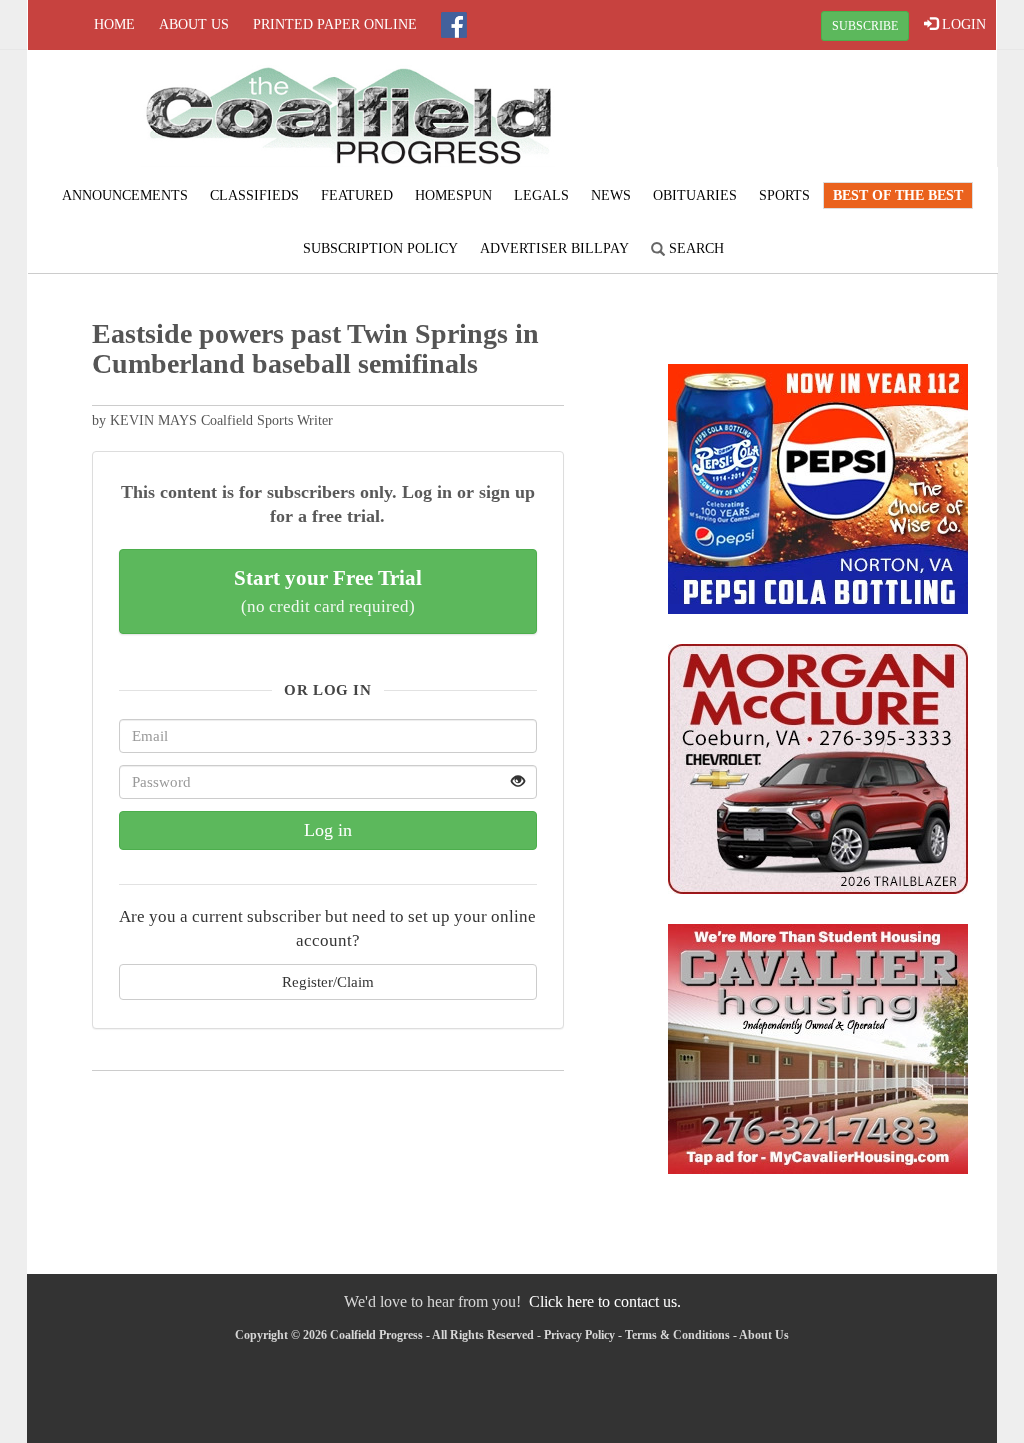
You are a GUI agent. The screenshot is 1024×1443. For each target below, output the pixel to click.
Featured (357, 195)
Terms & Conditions (677, 1335)
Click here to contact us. (605, 1301)
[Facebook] (454, 25)
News (611, 195)
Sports (784, 195)
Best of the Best (898, 195)
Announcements (125, 195)
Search (694, 248)
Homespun (453, 195)
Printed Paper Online (335, 24)
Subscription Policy (380, 248)
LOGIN (962, 24)
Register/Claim (328, 981)
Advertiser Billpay (554, 248)
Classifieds (254, 195)
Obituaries (695, 195)
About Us (194, 24)
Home (114, 24)
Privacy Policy (579, 1335)
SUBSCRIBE (865, 26)
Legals (541, 195)
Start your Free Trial (328, 591)
